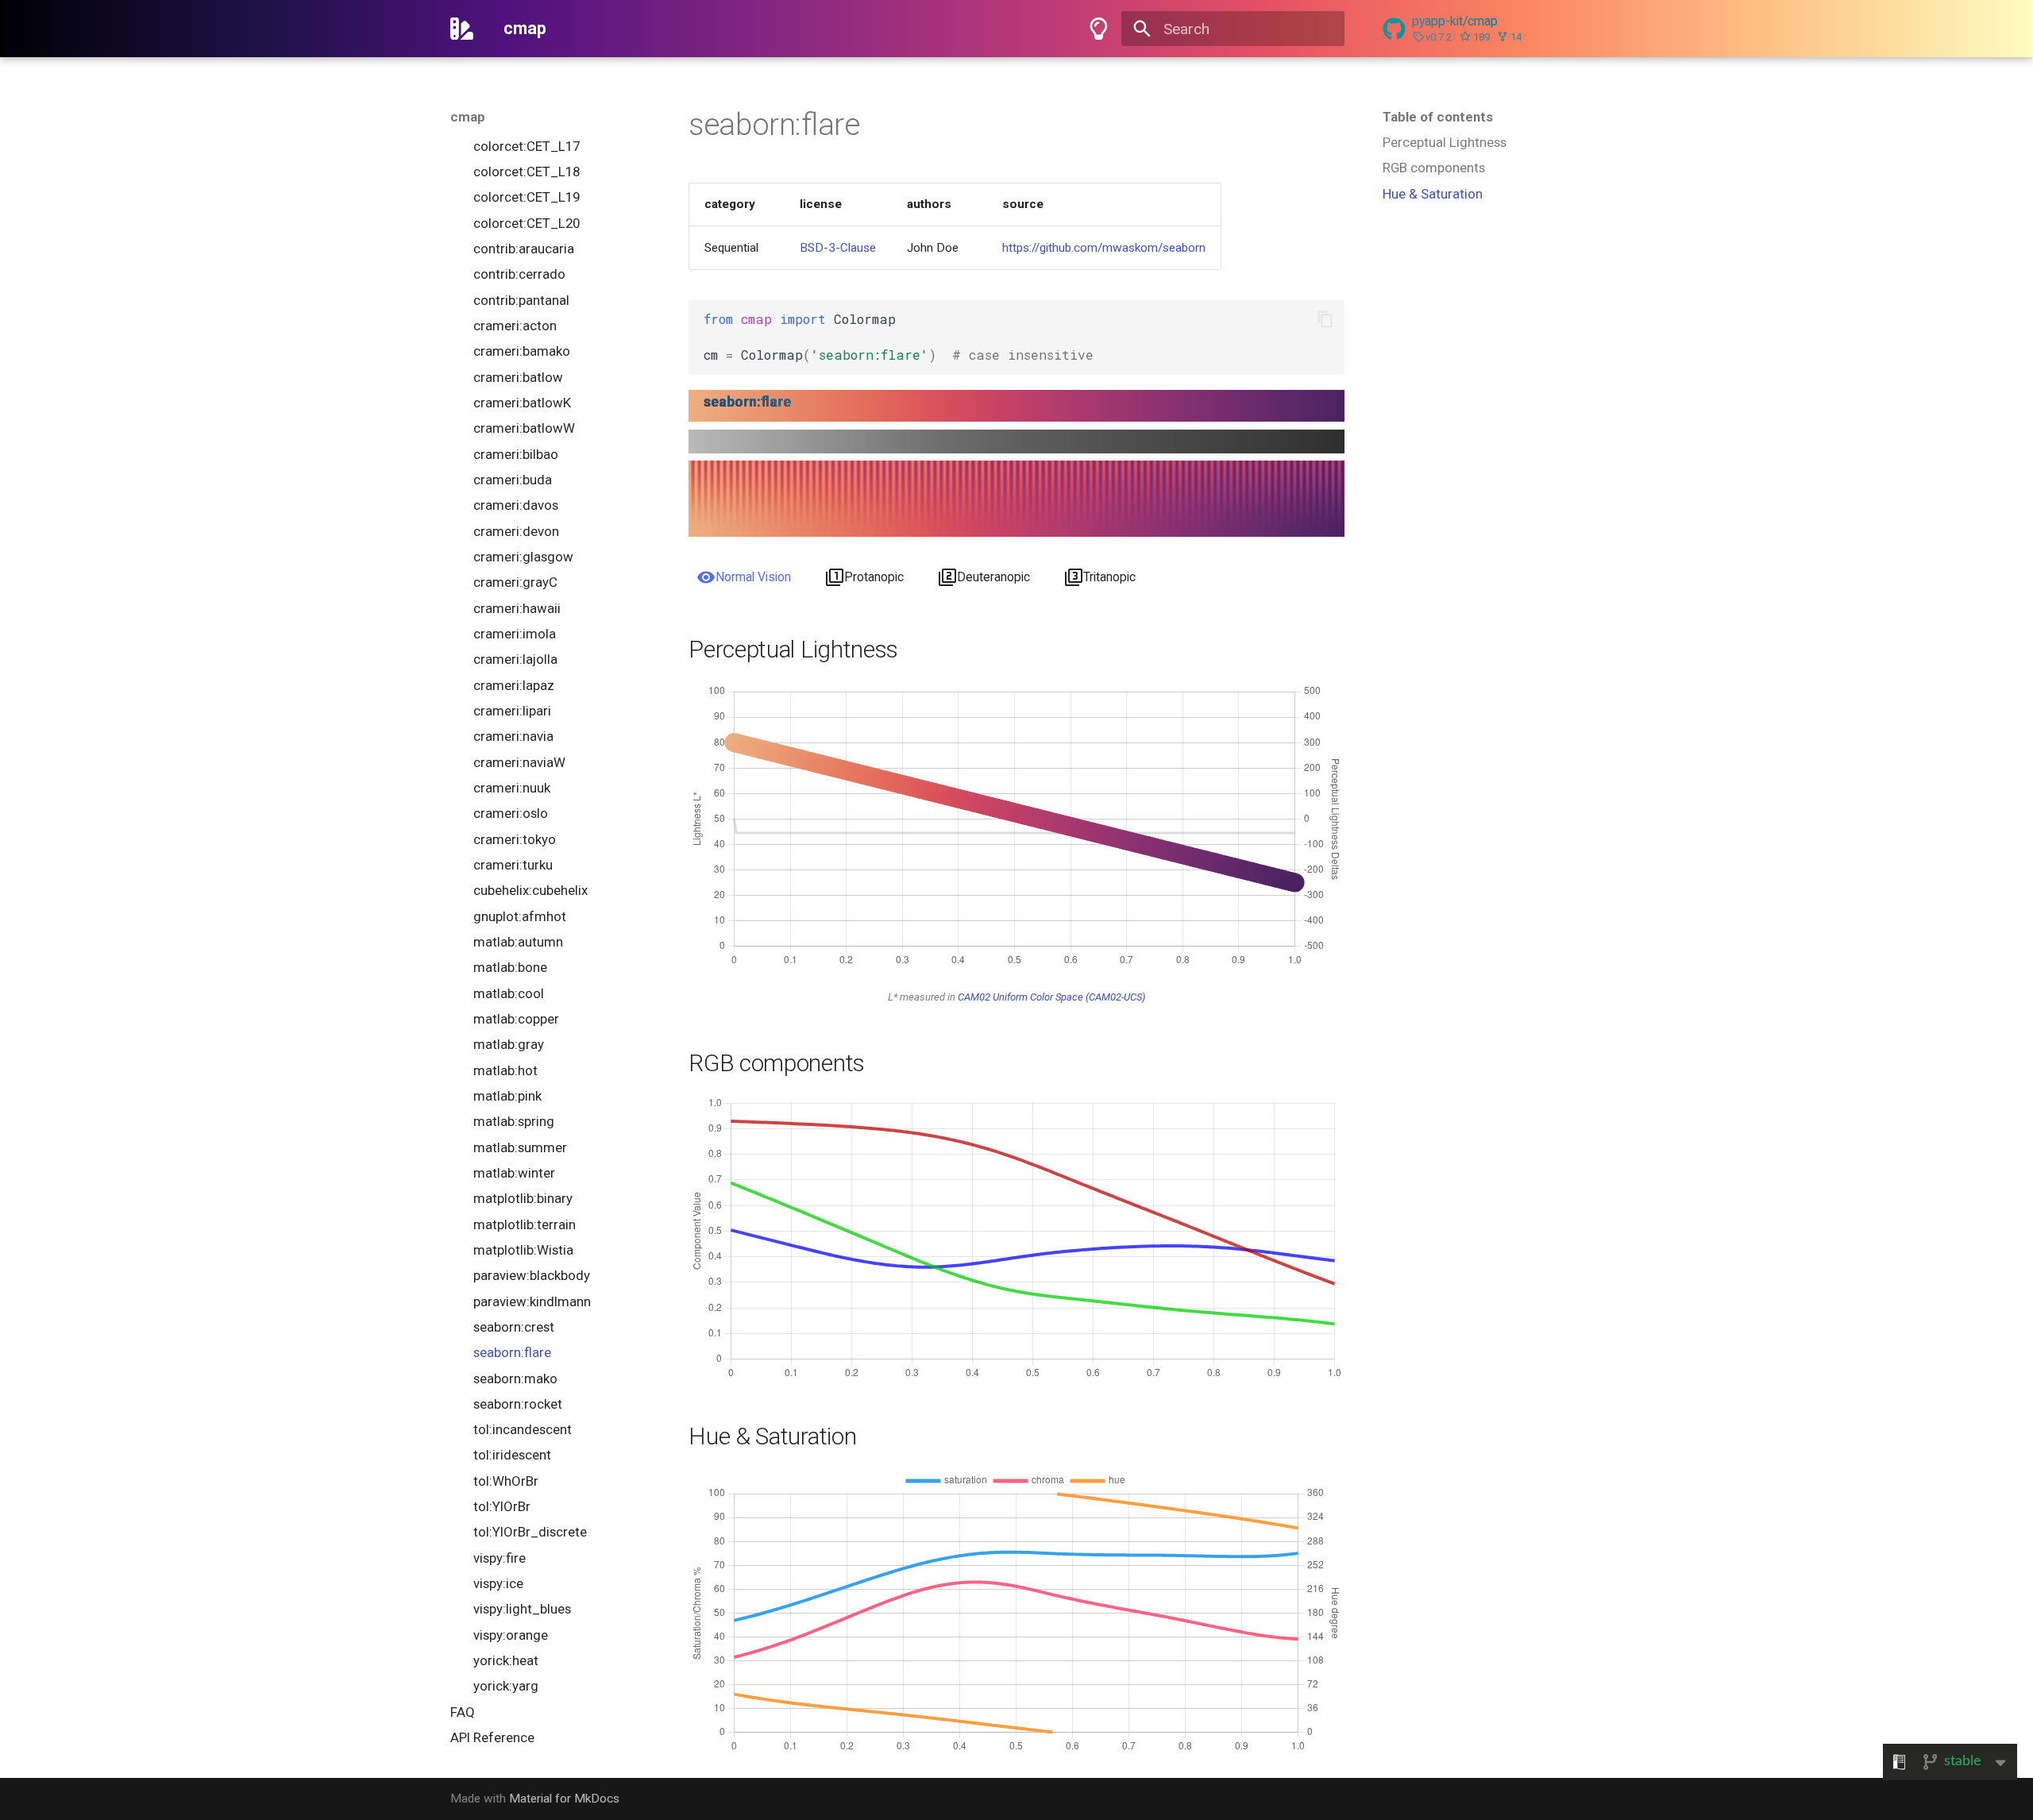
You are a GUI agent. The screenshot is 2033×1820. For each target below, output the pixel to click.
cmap (468, 117)
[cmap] (462, 29)
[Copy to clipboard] (1325, 320)
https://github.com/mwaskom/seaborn (1104, 248)
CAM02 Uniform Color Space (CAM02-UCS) (1051, 997)
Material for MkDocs (564, 1799)
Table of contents (1438, 117)
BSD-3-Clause (838, 248)
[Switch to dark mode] (1098, 29)
